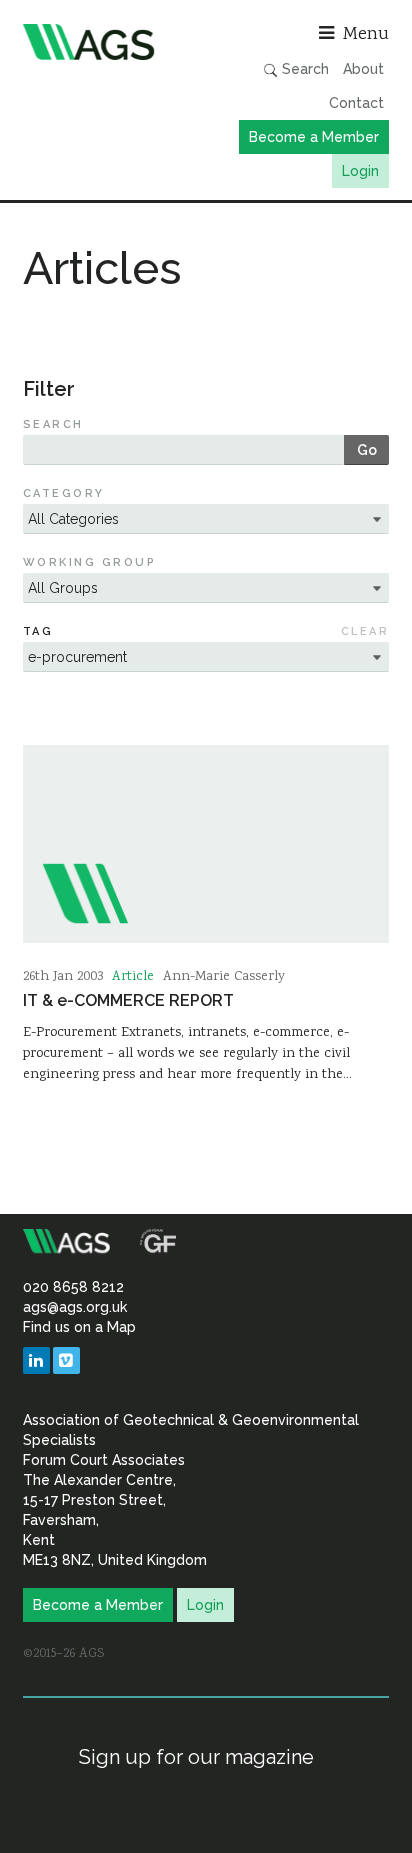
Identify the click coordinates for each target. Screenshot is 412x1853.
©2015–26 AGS (63, 1654)
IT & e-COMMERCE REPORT (128, 1000)
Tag (38, 631)
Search (303, 69)
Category (64, 493)
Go (367, 450)
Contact (356, 103)
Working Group (89, 562)
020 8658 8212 (73, 1287)
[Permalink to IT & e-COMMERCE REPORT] (206, 844)
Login (360, 171)
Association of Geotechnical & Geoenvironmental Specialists (109, 42)
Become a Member (314, 137)
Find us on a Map (79, 1327)
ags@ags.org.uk (75, 1307)
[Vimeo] (66, 1360)
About (363, 69)
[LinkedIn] (36, 1360)
